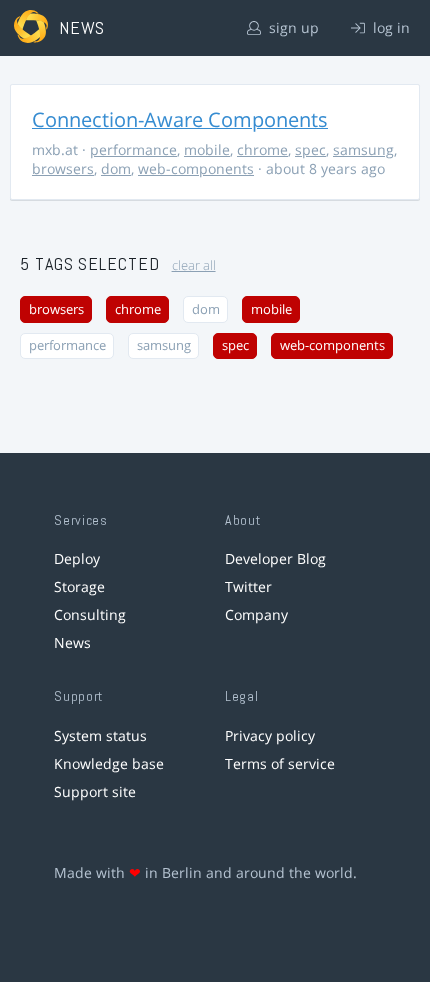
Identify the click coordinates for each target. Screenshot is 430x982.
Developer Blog (275, 558)
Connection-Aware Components (180, 119)
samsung (363, 149)
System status (100, 735)
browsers (63, 168)
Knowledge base (109, 763)
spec (310, 149)
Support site (95, 791)
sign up (292, 27)
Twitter (248, 586)
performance (133, 149)
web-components (196, 168)
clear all (194, 265)
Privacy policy (270, 735)
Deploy (77, 558)
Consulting (90, 614)
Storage (79, 586)
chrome (262, 149)
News (72, 642)
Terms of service (280, 763)
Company (256, 614)
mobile (207, 149)
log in (389, 27)
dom (116, 168)
